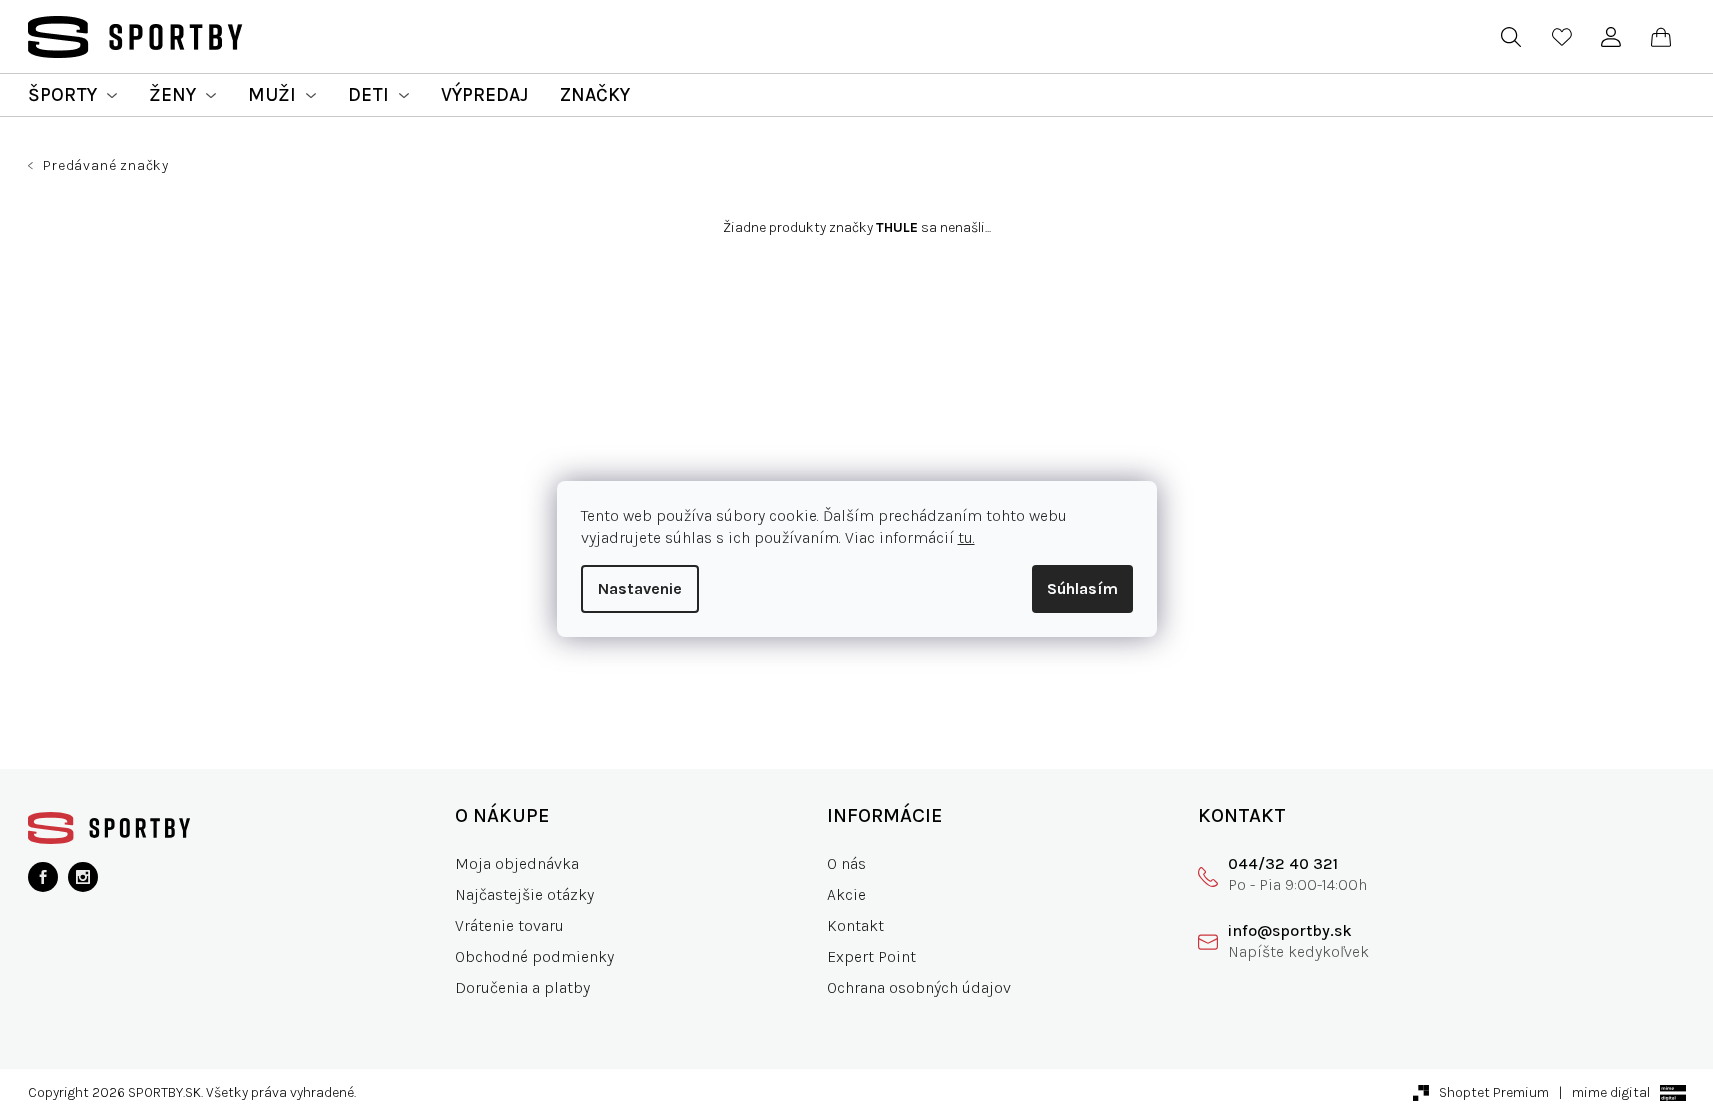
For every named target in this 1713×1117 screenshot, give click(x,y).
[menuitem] (72, 95)
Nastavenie (640, 588)
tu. (966, 537)
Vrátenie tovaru (509, 925)
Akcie (846, 894)
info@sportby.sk (1290, 930)
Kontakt (855, 925)
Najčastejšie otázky (524, 894)
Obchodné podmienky (534, 956)
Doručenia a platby (522, 987)
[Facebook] (43, 877)
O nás (846, 863)
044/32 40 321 (1283, 863)
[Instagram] (83, 877)
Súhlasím (1082, 588)
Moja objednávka (517, 863)
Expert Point (871, 956)
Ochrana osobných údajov (919, 987)
